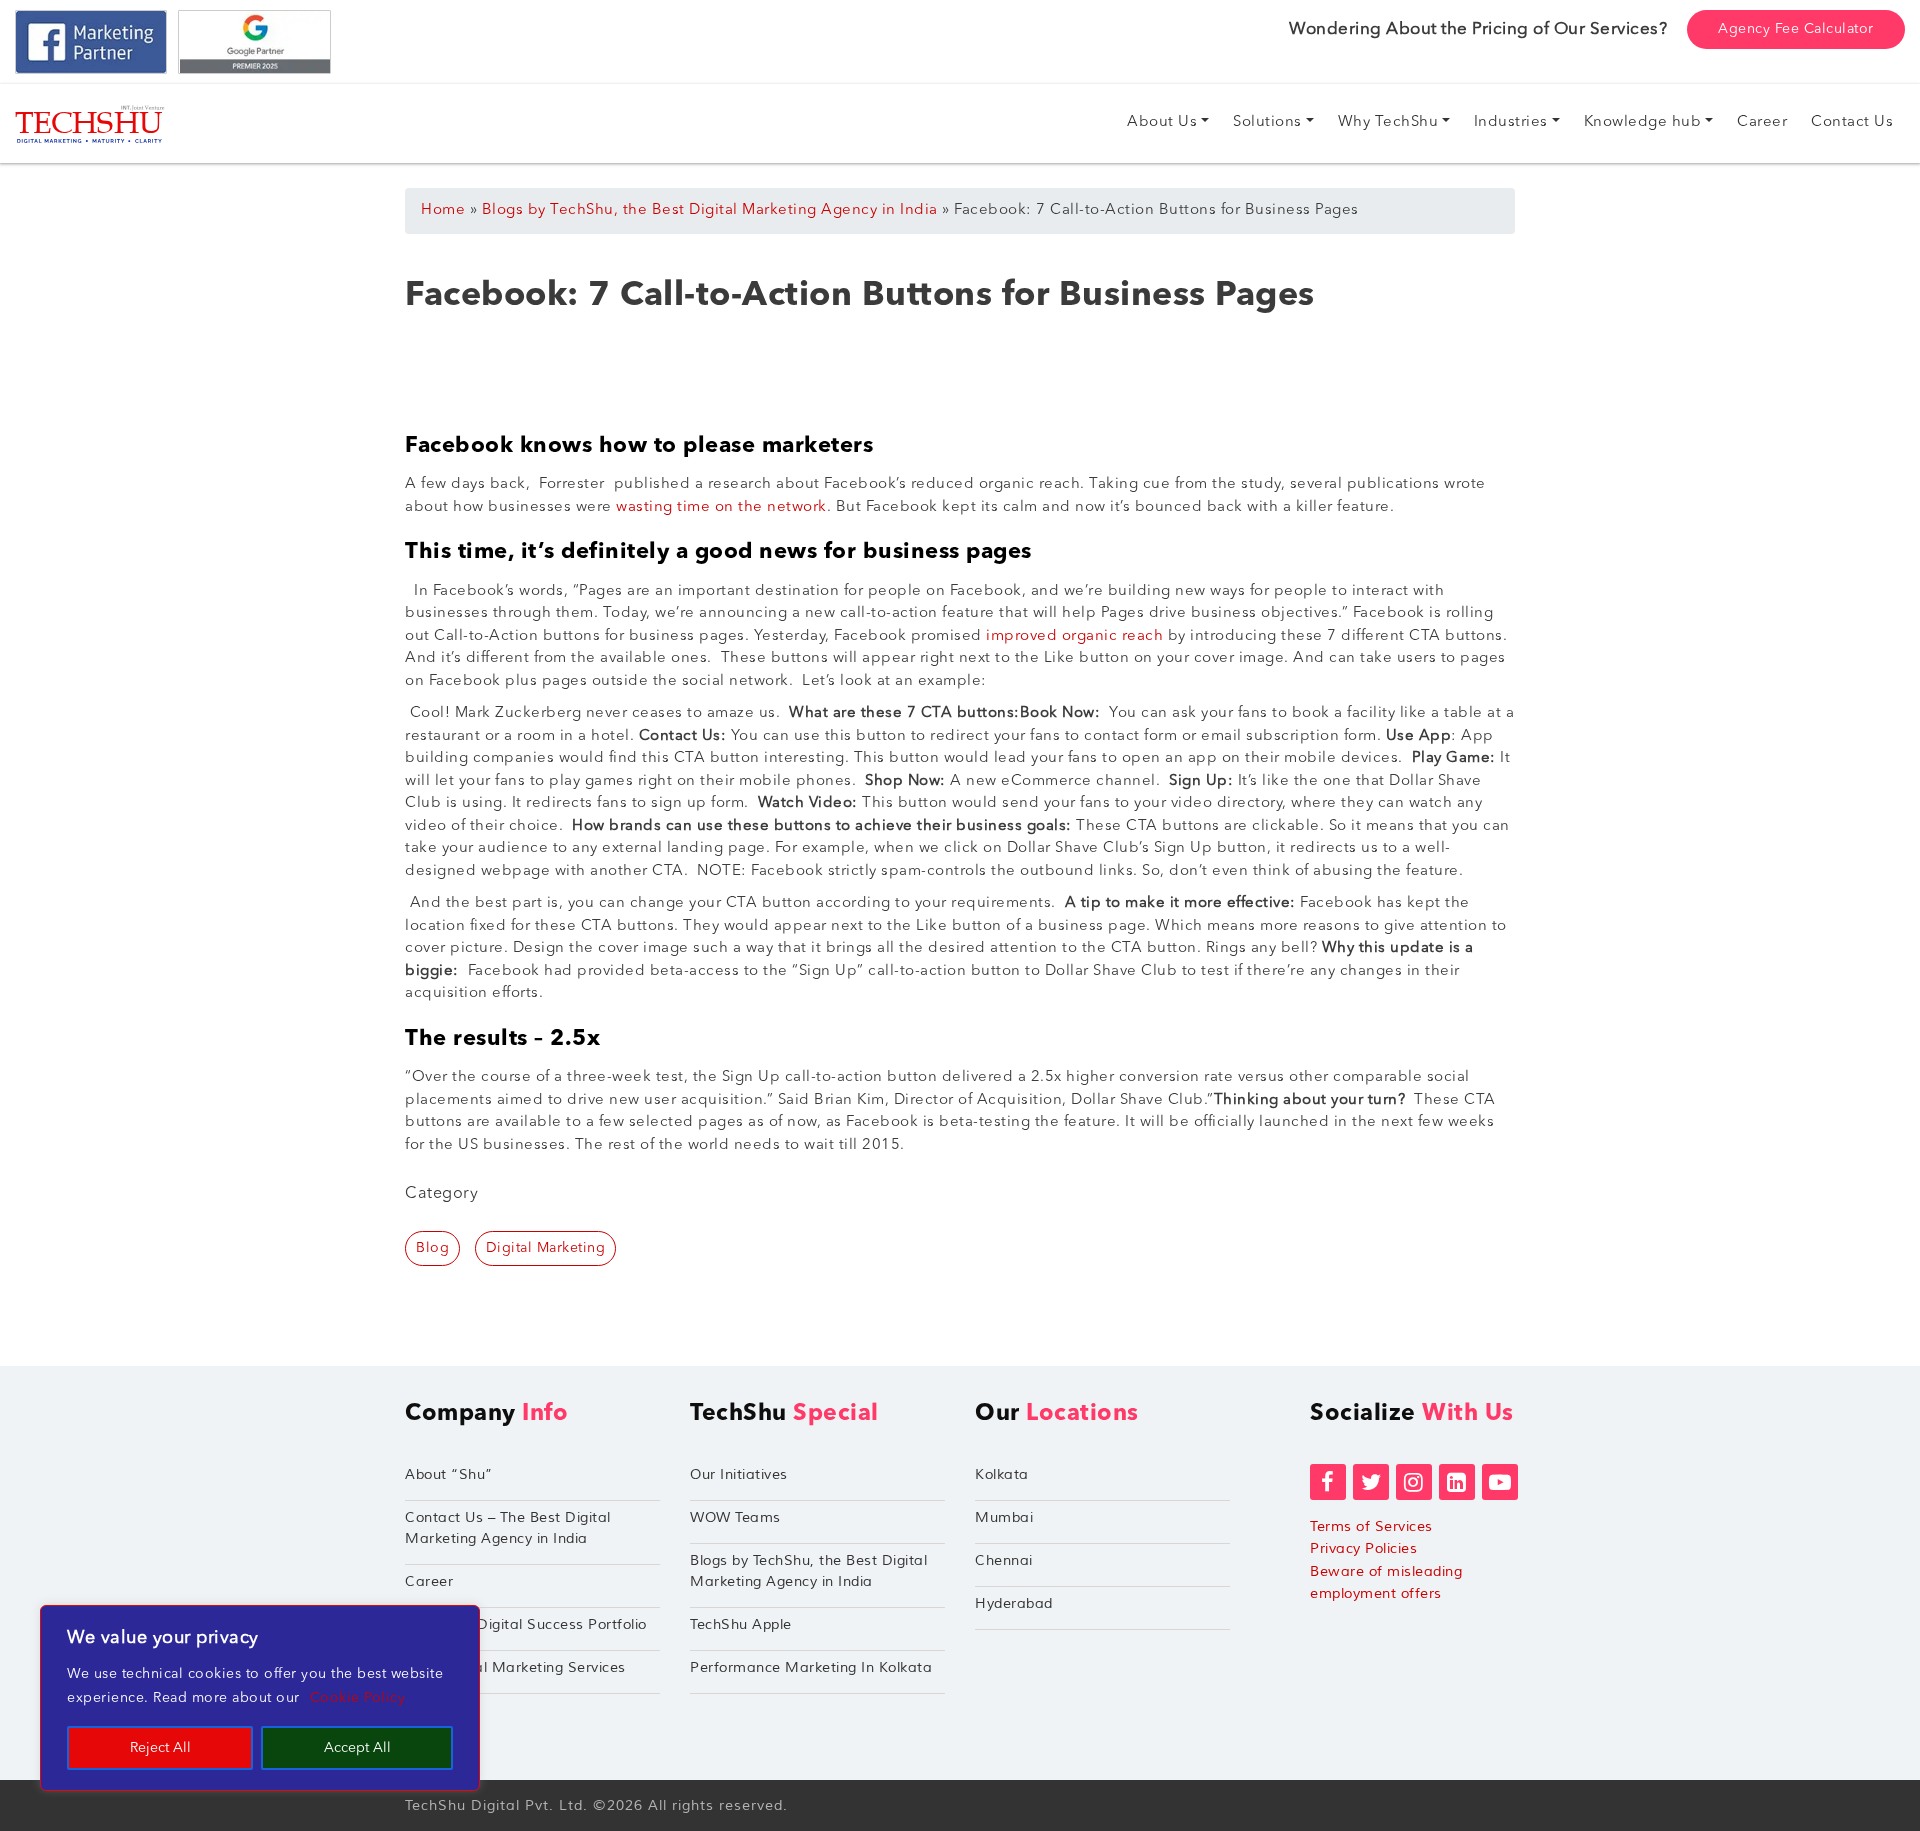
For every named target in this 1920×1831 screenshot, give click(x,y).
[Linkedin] (1457, 1482)
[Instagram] (1414, 1482)
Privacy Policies (1363, 1548)
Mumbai (1004, 1517)
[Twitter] (1371, 1482)
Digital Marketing (546, 1248)
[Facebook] (1328, 1482)
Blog (432, 1248)
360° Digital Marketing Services (515, 1667)
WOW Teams (735, 1517)
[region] (260, 1698)
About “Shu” (449, 1474)
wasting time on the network (721, 507)
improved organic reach (1074, 636)
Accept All (357, 1748)
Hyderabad (1014, 1603)
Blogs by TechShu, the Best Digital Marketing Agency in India (710, 210)
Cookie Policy (358, 1698)
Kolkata (1002, 1474)
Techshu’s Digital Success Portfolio (526, 1624)
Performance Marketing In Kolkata (811, 1667)
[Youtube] (1500, 1482)
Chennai (1004, 1560)
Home (443, 210)
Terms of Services (1371, 1526)
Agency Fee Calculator (1796, 29)
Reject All (160, 1748)
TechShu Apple (741, 1624)
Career (429, 1581)
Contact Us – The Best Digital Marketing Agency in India (508, 1528)
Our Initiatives (739, 1474)
